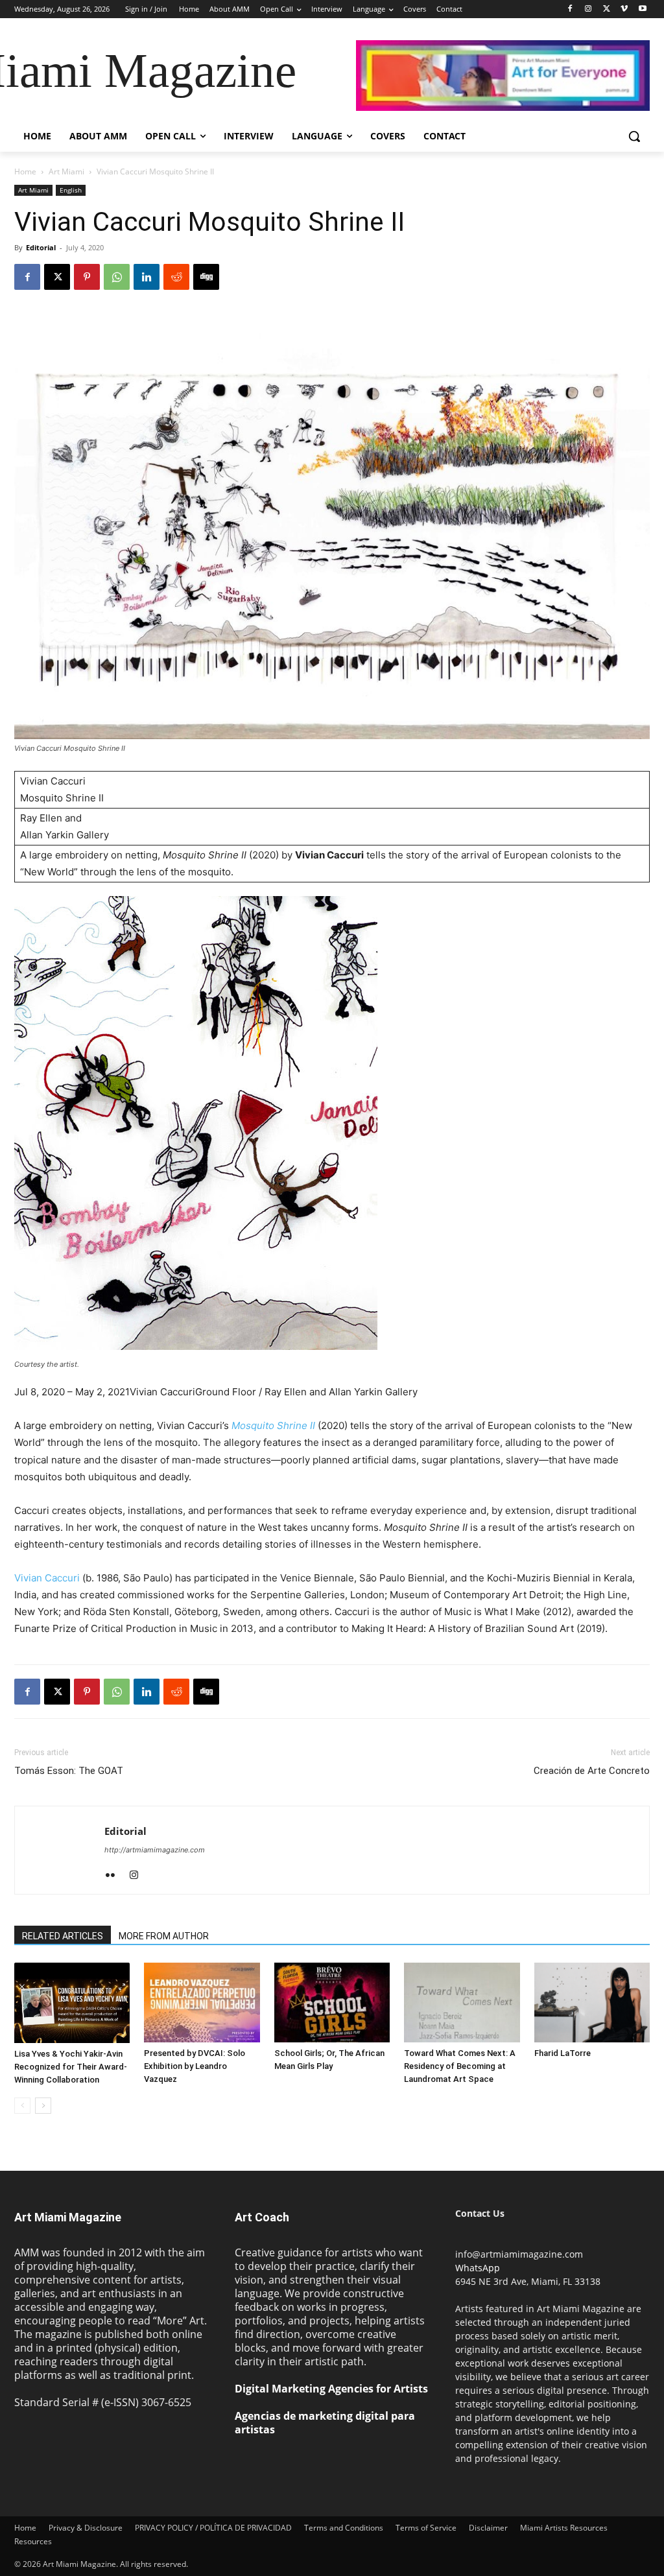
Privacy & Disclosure (86, 2528)
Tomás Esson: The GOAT (69, 1771)
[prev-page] (22, 2106)
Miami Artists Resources (564, 2528)
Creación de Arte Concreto (592, 1771)
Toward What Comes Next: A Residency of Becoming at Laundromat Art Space (460, 2066)
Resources (33, 2541)
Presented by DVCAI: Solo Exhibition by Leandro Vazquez (195, 2066)
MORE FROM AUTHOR (164, 1936)
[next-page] (43, 2106)
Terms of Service (426, 2528)
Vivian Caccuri (47, 1578)
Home (25, 171)
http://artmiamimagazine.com (155, 1850)
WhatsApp (478, 2268)
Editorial (41, 247)
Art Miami (66, 171)
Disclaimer (488, 2528)
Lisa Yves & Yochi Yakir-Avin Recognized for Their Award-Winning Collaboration (71, 2067)
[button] (634, 136)
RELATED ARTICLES (63, 1936)
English (71, 190)
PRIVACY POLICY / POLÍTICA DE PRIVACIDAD (213, 2528)
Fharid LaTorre (563, 2053)
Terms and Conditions (344, 2528)
